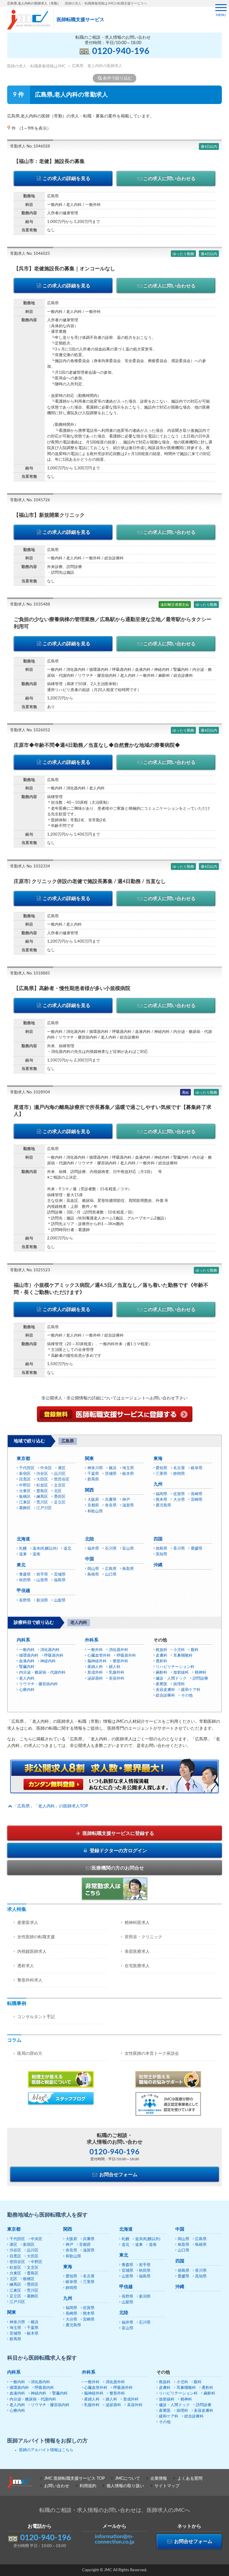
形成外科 (95, 1673)
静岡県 (179, 1474)
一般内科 (27, 1650)
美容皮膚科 (165, 1690)
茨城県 (111, 1474)
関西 (89, 1490)
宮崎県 (197, 1500)
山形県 (42, 1580)
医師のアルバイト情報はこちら (46, 2450)
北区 (58, 1491)
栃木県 (128, 1474)
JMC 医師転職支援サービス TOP (74, 2479)
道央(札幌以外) (45, 1549)
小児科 (179, 1650)
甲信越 (23, 1591)
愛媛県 (197, 1549)
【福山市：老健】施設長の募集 (49, 161)
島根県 (93, 1575)
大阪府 (93, 1500)
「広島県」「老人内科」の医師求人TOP (51, 1806)
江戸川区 (44, 1508)
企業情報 (159, 2479)
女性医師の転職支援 (36, 1937)
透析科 (161, 1661)
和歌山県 (95, 1511)
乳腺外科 (117, 1673)
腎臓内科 (27, 1667)
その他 (187, 1696)
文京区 (60, 1485)
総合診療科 (165, 1696)
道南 (36, 1554)
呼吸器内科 (54, 1656)
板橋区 (25, 1497)
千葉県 (93, 1474)
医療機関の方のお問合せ (118, 1868)
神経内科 (48, 1661)
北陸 (89, 1539)
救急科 (161, 1650)
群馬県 (93, 1479)
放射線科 (181, 1673)
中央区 (46, 1468)
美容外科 (117, 1679)
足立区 (60, 1502)
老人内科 (27, 1679)
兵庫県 (111, 1500)
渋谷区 (42, 1474)
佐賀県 (179, 1494)
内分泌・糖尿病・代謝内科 (42, 1673)
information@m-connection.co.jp (114, 2539)
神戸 (126, 1500)
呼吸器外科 (126, 1656)
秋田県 (25, 1580)
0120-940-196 (121, 51)
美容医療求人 (137, 1952)
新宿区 (25, 1474)
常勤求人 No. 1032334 (30, 866)
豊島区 (42, 1491)
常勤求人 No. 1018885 (30, 973)
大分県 (179, 1500)
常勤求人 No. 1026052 (30, 730)
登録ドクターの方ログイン (118, 1851)
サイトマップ (167, 2486)
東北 (21, 1565)
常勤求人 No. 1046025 (30, 254)
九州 (158, 1484)
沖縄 (158, 1565)
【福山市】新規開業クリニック (49, 515)
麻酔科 (161, 1673)
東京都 (23, 1459)
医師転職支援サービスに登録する (118, 1833)
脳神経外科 (97, 1661)
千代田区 (27, 1468)
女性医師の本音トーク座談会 (152, 2054)
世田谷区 (62, 1479)
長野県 (25, 1600)
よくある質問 (190, 2479)
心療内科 (27, 1690)
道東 (23, 1554)
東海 (158, 1459)
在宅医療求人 (137, 1966)
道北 (67, 1549)
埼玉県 (128, 1468)
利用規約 (88, 2486)
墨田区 (60, 1497)
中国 (89, 1559)
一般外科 (95, 1650)
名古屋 (179, 1468)
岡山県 (93, 1569)
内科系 (23, 1640)
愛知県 (161, 1468)
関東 (89, 1459)
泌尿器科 (95, 1679)
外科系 (92, 1640)
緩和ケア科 (191, 1690)
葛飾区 (25, 1508)
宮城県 (60, 1575)
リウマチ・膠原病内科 (38, 1684)
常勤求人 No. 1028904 (30, 1092)
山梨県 (60, 1600)
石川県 (111, 1549)
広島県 (111, 1569)
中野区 (25, 1485)
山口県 (111, 1575)
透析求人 (26, 1966)
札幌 (23, 1549)
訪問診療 (200, 1679)
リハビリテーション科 (175, 1667)
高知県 (161, 1554)
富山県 (128, 1549)
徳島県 (161, 1549)
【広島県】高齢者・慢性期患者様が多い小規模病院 (72, 988)
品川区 (60, 1474)
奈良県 (111, 1505)
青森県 (25, 1575)
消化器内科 (50, 1650)
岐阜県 (197, 1468)
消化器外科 (119, 1650)
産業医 (161, 1684)
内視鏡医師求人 (32, 1952)
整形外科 (120, 1661)
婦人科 (115, 1667)
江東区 (25, 1502)
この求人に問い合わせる (169, 179)
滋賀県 (128, 1505)
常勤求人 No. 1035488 (30, 605)
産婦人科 (95, 1667)
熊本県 (161, 1500)
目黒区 (25, 1479)
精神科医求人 (137, 1923)
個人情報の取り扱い (125, 2486)
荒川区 (42, 1502)
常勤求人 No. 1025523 (30, 1270)
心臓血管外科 (99, 1656)
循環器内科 (29, 1656)
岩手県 (42, 1575)
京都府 (93, 1505)
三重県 (161, 1474)
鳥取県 (128, 1569)
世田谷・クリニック (143, 1937)
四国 (158, 1539)
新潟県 (42, 1600)
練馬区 (42, 1497)
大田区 (42, 1479)
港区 (62, 1468)
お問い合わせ (57, 2486)
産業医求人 (28, 1923)
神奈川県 (95, 1468)
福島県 (60, 1580)
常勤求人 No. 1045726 (30, 500)
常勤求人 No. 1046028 (30, 146)
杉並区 (42, 1485)
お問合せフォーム (118, 2175)
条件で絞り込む (117, 78)
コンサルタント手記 (36, 2017)
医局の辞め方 (30, 2054)
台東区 (25, 1491)
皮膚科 (161, 1656)
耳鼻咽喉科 (183, 1656)
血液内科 (27, 1661)
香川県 (179, 1549)
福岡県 (161, 1494)
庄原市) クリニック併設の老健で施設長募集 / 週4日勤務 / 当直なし (90, 881)
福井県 (93, 1549)
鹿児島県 (163, 1505)
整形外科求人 (30, 1980)
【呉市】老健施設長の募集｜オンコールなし (64, 269)
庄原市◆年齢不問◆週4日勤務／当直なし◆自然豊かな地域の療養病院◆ (97, 745)
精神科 (201, 1673)
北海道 (23, 1539)
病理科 (179, 1684)
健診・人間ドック (171, 1679)
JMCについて (128, 2479)
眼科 (195, 1650)
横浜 (113, 1468)
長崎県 (197, 1494)
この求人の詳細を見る (66, 179)
